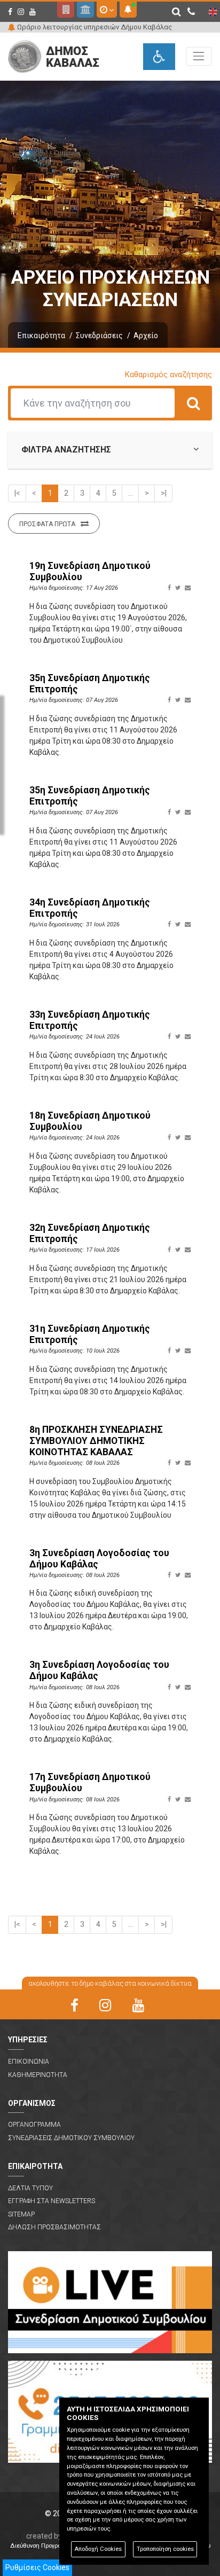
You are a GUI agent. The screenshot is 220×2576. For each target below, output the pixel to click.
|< (17, 493)
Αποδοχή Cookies (98, 2549)
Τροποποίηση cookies (165, 2549)
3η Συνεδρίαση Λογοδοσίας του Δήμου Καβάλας (99, 1559)
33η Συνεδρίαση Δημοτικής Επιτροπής (90, 1020)
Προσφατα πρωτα (47, 524)
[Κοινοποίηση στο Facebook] (169, 588)
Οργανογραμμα (34, 2125)
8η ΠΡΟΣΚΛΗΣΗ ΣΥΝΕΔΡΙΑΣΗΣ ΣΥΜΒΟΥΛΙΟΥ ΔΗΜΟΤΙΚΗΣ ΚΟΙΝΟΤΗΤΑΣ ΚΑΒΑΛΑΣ (96, 1441)
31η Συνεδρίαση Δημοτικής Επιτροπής (90, 1334)
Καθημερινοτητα (38, 2075)
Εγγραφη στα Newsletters (52, 2201)
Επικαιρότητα (41, 335)
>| (164, 493)
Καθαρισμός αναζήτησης (168, 374)
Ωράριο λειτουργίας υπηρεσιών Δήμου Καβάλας (95, 27)
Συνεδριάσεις (99, 335)
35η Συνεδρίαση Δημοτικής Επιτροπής (90, 684)
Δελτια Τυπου (30, 2188)
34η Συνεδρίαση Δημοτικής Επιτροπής (90, 908)
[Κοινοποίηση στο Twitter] (178, 588)
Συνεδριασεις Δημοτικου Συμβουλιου (71, 2138)
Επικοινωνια (29, 2062)
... (131, 493)
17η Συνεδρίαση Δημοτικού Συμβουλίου (90, 1782)
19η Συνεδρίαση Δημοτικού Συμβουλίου (90, 571)
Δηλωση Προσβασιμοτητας (54, 2227)
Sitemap (21, 2214)
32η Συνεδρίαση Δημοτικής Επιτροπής (90, 1233)
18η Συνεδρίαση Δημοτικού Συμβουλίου (90, 1121)
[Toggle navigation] (199, 56)
